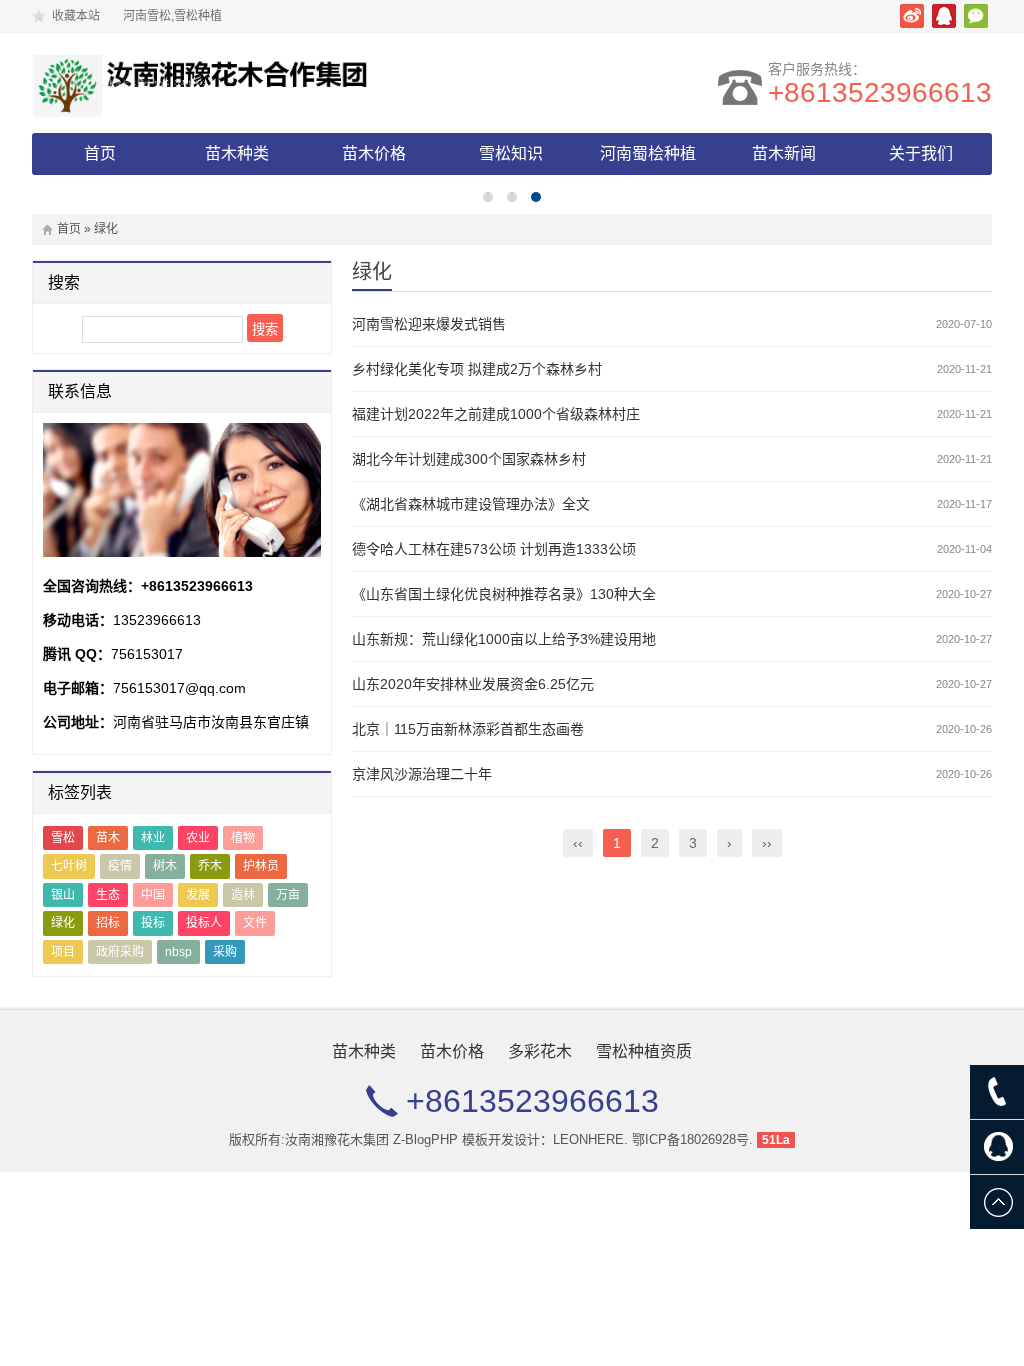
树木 (165, 866)
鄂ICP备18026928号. (692, 1139)
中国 (153, 895)
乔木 (210, 866)
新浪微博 (912, 16)
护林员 (261, 866)
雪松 (63, 838)
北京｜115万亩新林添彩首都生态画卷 (468, 729)
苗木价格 (374, 153)
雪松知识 (511, 153)
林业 (153, 838)
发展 (198, 895)
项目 (63, 952)
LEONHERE (588, 1139)
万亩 (288, 895)
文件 (255, 923)
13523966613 (157, 620)
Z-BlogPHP (425, 1139)
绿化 (63, 923)
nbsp (178, 952)
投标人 (204, 923)
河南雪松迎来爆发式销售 (429, 324)
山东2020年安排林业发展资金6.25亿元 (473, 684)
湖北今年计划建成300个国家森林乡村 (469, 459)
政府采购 (120, 952)
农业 (198, 838)
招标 (108, 923)
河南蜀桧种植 (648, 153)
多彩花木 (540, 1051)
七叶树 (69, 866)
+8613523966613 (880, 92)
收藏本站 (76, 16)
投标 (153, 923)
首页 (100, 153)
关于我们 (921, 153)
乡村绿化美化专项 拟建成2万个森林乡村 (477, 369)
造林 (243, 895)
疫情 (120, 866)
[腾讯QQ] (997, 1147)
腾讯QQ (944, 16)
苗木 (108, 838)
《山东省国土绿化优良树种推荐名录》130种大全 (504, 594)
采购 (225, 952)
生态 (108, 895)
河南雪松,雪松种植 (207, 83)
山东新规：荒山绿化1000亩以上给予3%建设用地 (504, 639)
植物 (243, 838)
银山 (63, 895)
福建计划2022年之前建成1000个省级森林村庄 (496, 414)
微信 (976, 16)
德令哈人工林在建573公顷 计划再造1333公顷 (494, 549)
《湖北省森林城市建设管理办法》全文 (471, 504)
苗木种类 (237, 153)
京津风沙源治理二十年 (422, 774)
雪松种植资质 (644, 1051)
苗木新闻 (784, 153)
